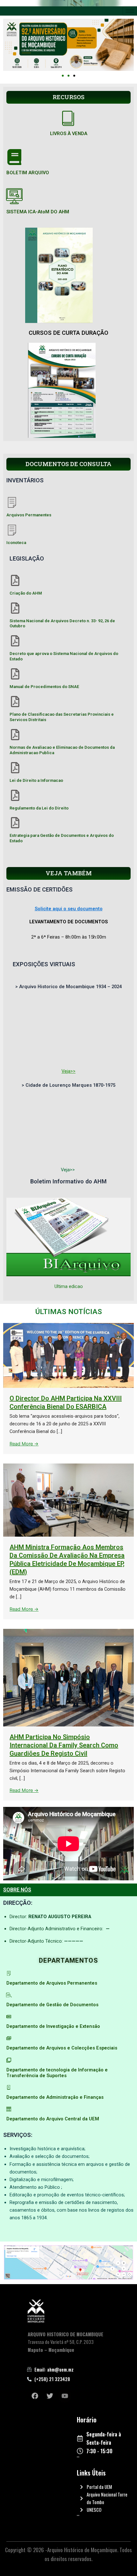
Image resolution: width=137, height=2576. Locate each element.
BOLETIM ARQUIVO (28, 173)
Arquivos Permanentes (29, 515)
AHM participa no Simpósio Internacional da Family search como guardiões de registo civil (64, 1745)
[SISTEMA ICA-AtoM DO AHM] (14, 196)
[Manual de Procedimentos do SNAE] (15, 674)
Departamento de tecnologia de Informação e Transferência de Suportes (57, 2073)
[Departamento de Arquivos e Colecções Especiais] (9, 2038)
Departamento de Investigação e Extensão (53, 2026)
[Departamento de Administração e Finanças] (9, 2087)
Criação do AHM (26, 593)
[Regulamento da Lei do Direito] (15, 795)
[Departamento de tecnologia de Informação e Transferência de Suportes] (9, 2060)
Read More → (24, 1444)
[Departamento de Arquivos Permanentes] (9, 1973)
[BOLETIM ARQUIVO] (14, 157)
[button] (63, 76)
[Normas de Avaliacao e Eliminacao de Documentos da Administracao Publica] (15, 735)
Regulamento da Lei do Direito (39, 808)
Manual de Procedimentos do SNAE (44, 687)
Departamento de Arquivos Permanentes (52, 1983)
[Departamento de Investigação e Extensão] (9, 2017)
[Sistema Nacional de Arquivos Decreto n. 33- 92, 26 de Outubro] (15, 608)
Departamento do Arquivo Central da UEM (53, 2119)
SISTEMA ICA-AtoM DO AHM (38, 212)
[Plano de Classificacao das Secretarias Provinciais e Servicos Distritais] (15, 702)
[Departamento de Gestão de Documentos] (9, 1995)
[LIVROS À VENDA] (68, 118)
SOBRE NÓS (17, 1890)
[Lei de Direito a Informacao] (15, 768)
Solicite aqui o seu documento (69, 909)
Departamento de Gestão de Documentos (52, 2005)
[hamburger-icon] (130, 11)
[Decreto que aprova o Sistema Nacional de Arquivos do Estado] (15, 641)
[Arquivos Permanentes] (12, 502)
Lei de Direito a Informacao (36, 780)
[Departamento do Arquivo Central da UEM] (9, 2109)
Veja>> (68, 1071)
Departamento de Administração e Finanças (55, 2097)
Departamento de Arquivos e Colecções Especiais (62, 2048)
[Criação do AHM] (15, 580)
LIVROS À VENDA (69, 134)
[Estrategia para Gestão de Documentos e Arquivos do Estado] (15, 823)
